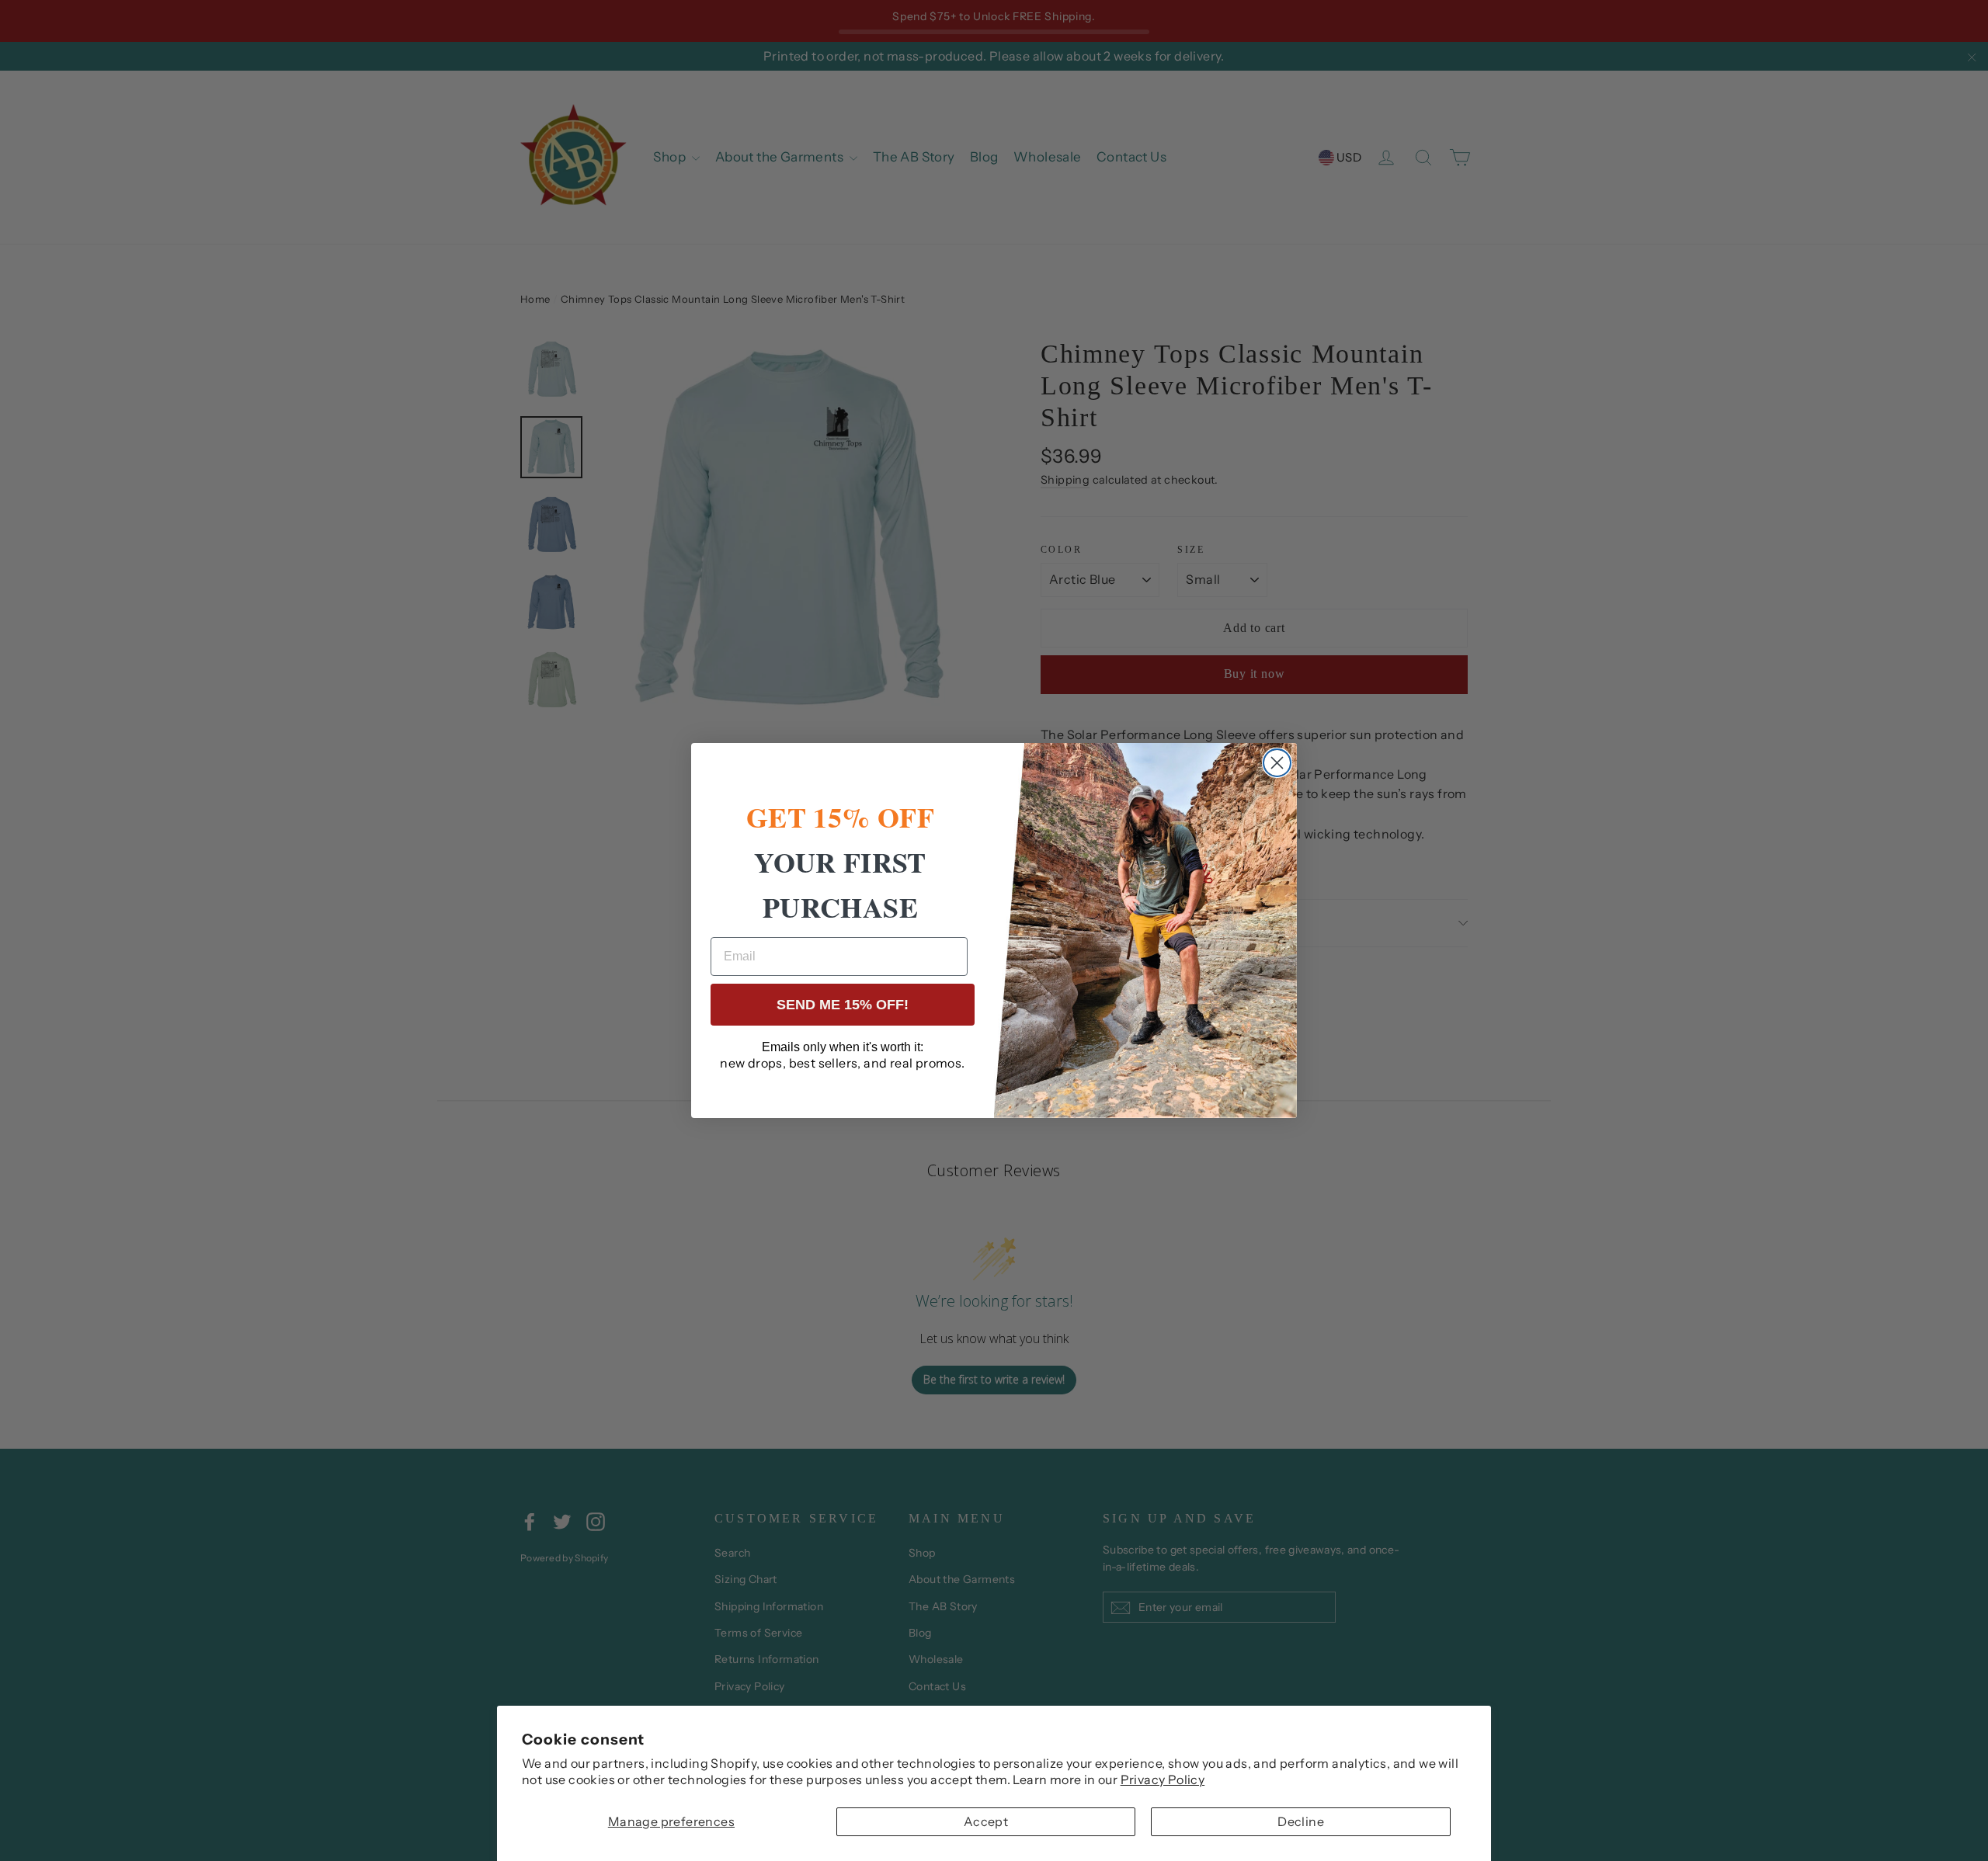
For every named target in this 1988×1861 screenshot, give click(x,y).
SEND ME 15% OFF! (843, 1005)
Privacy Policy (1163, 1779)
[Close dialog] (1277, 763)
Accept (986, 1821)
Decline (1301, 1821)
